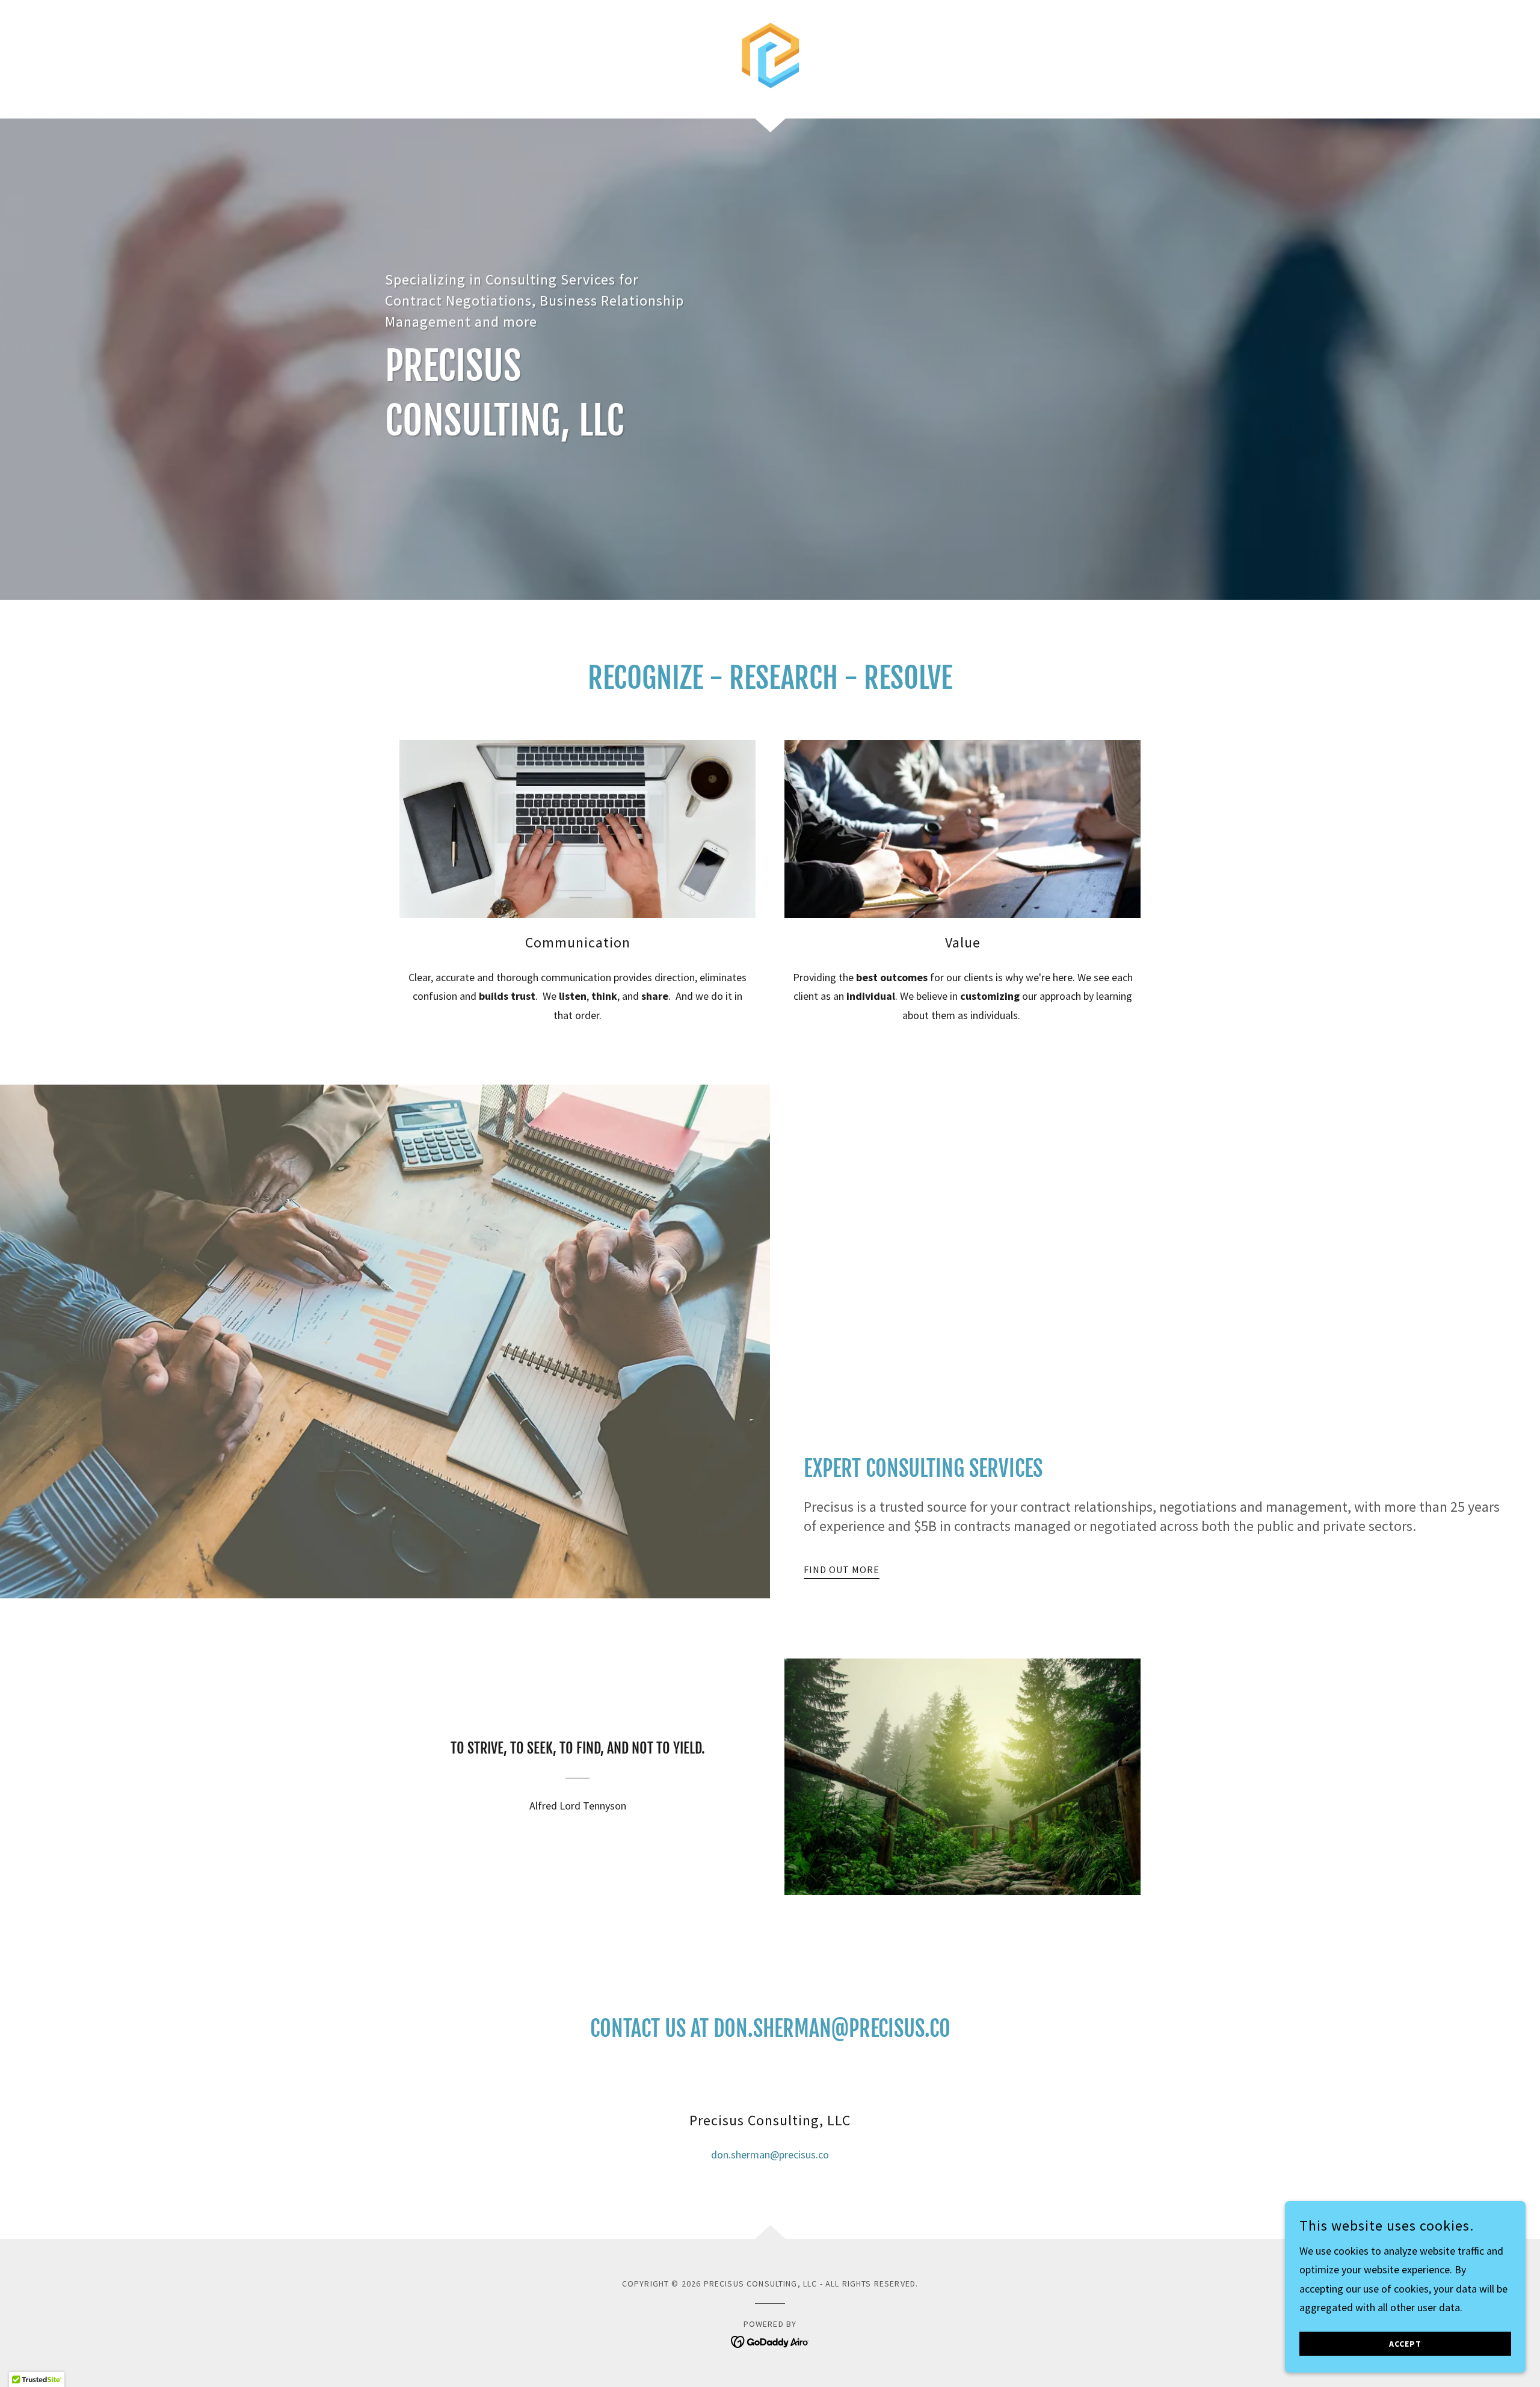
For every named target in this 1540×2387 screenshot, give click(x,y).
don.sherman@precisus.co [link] (770, 2154)
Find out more (842, 1569)
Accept (1405, 2344)
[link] (770, 58)
